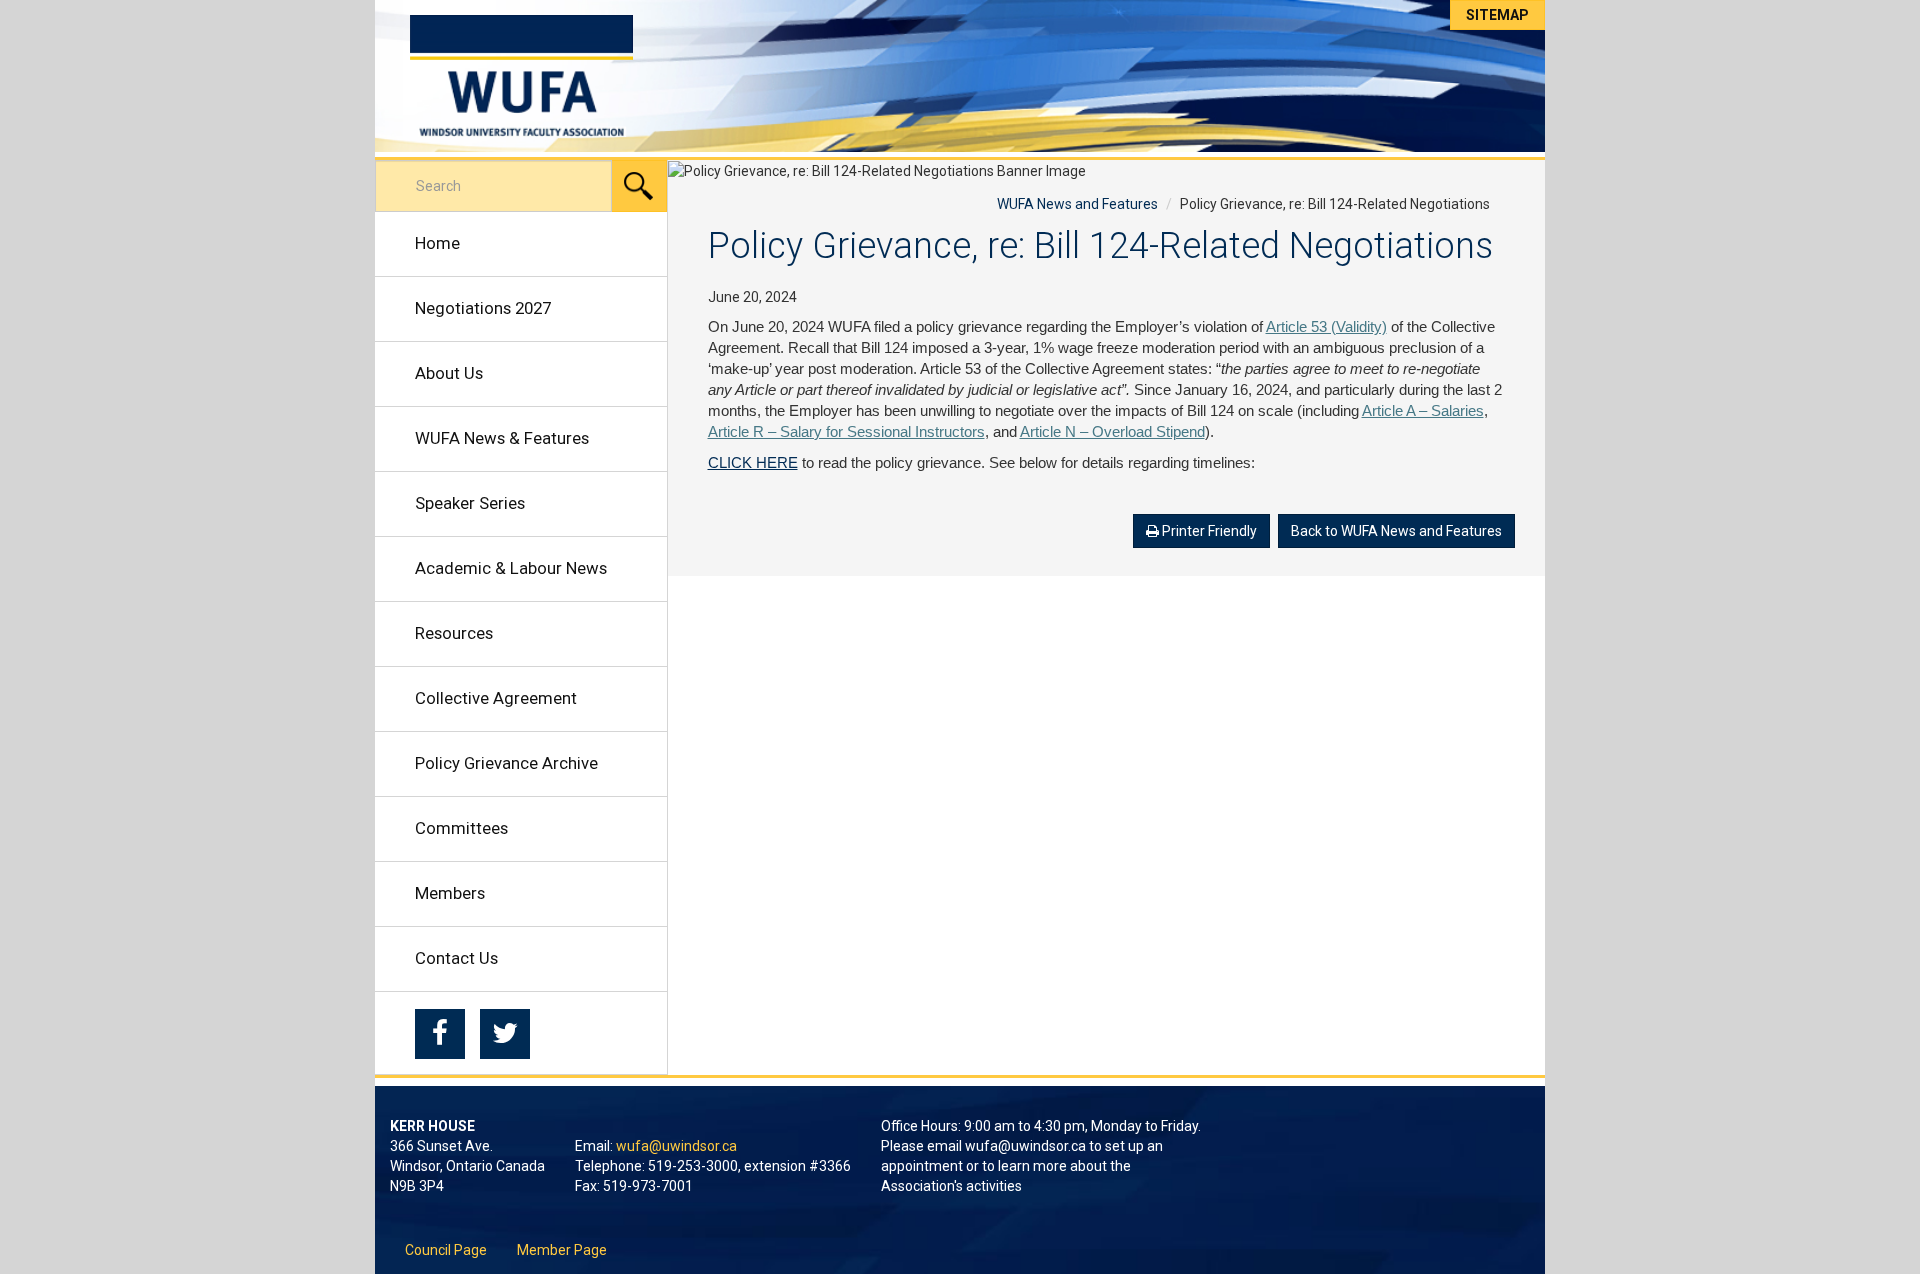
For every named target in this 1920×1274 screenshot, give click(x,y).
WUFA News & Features (502, 438)
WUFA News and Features (1077, 204)
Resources (454, 633)
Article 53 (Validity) (1326, 327)
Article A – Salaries (1423, 411)
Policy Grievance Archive (506, 763)
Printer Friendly (1208, 531)
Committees (461, 828)
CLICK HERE (753, 463)
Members (450, 893)
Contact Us (456, 958)
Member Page (562, 1250)
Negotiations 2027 (483, 308)
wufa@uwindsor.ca (676, 1146)
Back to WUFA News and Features (1396, 531)
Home (437, 243)
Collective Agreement (496, 698)
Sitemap (1497, 15)
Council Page (446, 1250)
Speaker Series (470, 503)
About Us (449, 373)
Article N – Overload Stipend (1112, 432)
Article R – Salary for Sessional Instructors (846, 432)
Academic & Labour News (511, 568)
